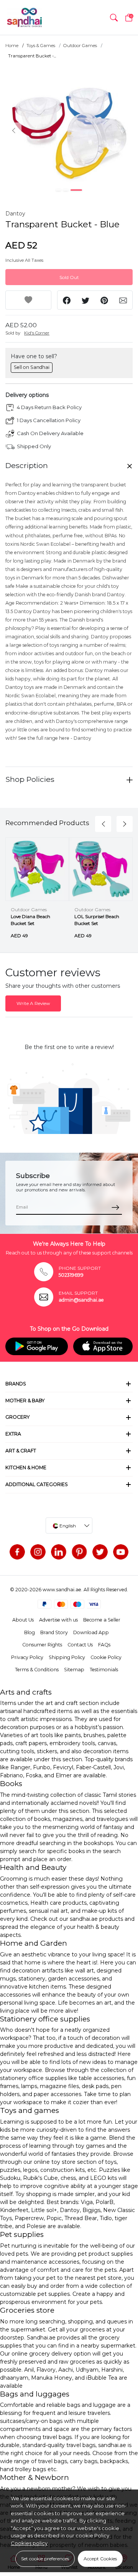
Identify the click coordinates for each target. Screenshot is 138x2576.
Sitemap (74, 1670)
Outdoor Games (80, 46)
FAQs (104, 1645)
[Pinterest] (79, 1552)
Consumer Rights (42, 1645)
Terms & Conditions (37, 1670)
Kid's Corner (37, 333)
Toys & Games (41, 46)
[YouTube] (121, 1552)
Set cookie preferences (45, 2559)
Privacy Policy (27, 1657)
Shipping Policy (67, 1657)
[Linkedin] (59, 1552)
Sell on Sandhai (32, 367)
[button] (114, 18)
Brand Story (54, 1632)
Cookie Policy (106, 1657)
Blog (30, 1632)
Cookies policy (29, 2543)
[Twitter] (100, 1552)
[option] (69, 130)
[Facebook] (17, 1552)
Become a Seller (102, 1620)
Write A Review (33, 1003)
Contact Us (80, 1645)
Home (12, 46)
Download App (91, 1632)
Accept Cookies (100, 2559)
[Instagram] (38, 1552)
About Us (23, 1620)
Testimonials (104, 1670)
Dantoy (15, 214)
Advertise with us (58, 1620)
